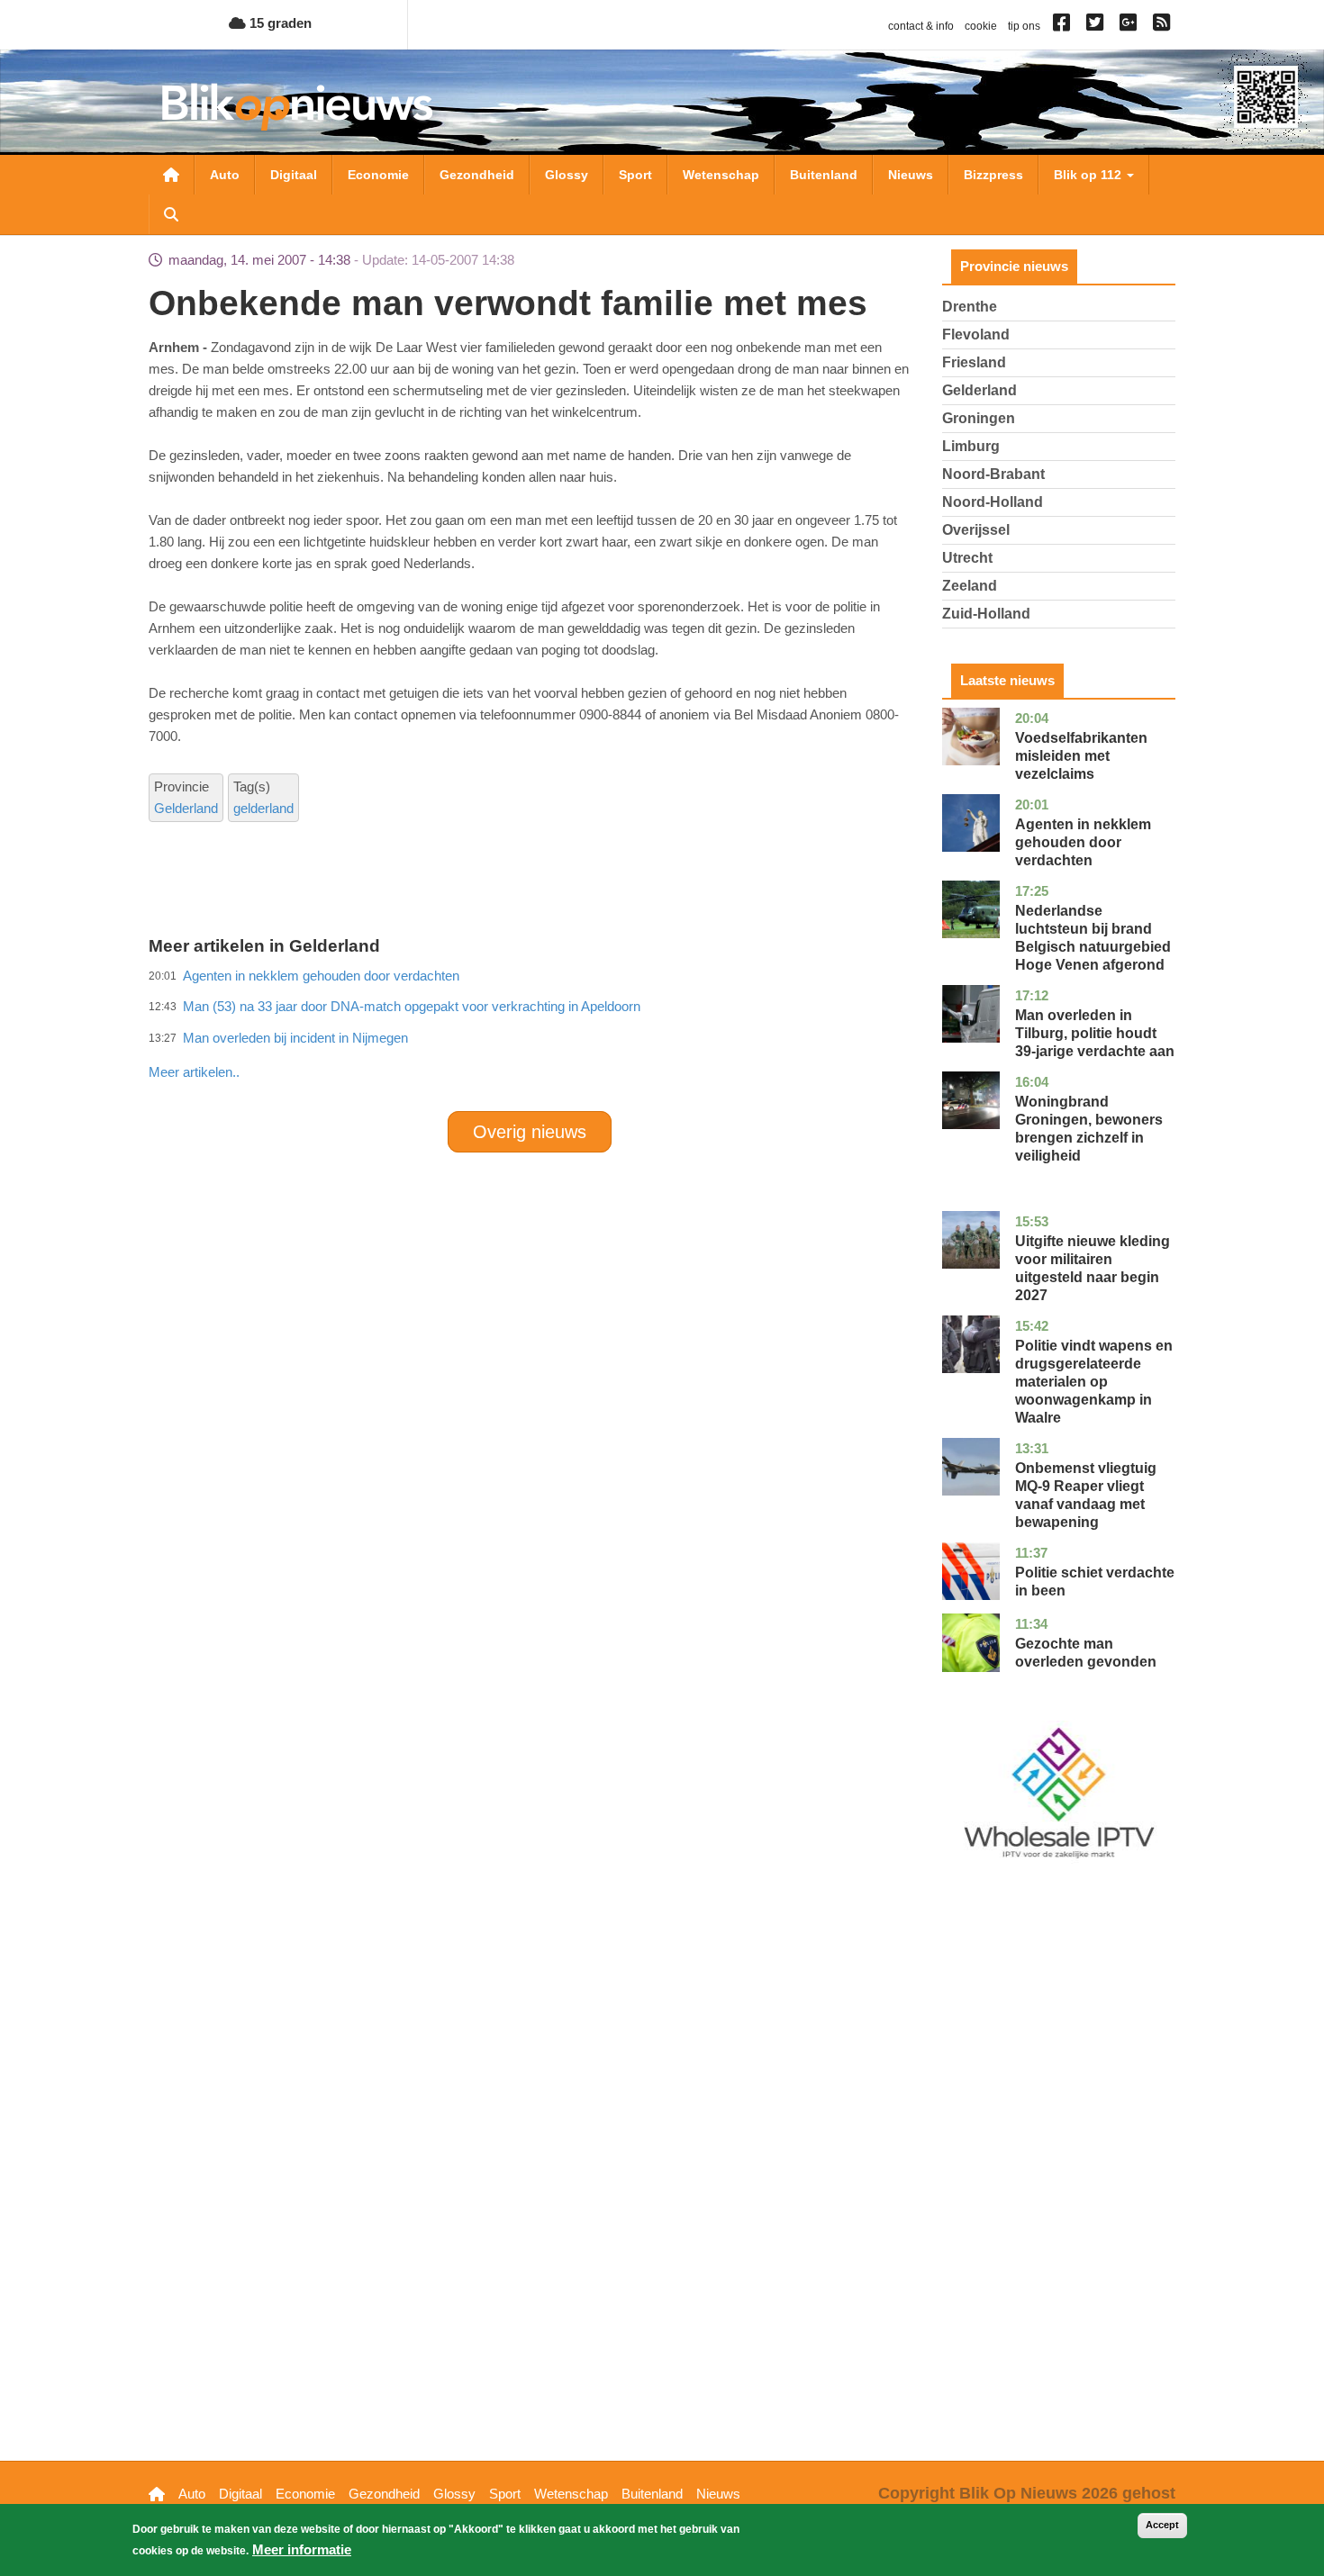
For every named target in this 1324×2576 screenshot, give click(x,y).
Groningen (979, 418)
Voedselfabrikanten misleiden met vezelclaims (1081, 756)
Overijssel (976, 530)
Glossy (567, 175)
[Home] (297, 107)
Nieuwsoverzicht (171, 175)
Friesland (974, 362)
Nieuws (911, 175)
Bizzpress (993, 175)
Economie (378, 175)
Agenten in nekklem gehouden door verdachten (1083, 842)
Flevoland (976, 334)
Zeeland (970, 586)
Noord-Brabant (993, 474)
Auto (225, 175)
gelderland (263, 808)
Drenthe (970, 307)
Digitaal (294, 175)
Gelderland (186, 808)
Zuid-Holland (986, 614)
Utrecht (967, 558)
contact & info (921, 26)
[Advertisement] (530, 1033)
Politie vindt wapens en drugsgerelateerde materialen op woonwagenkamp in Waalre (1094, 1382)
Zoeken (171, 214)
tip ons (1024, 26)
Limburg (971, 446)
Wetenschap (721, 175)
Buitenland (824, 175)
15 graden (279, 23)
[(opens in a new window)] (1064, 26)
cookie (981, 26)
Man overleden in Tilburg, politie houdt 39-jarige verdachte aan (1095, 1033)
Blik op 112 (1089, 175)
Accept (1162, 2525)
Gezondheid (477, 175)
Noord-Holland (993, 502)
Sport (635, 175)
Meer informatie (302, 2549)
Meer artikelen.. (194, 1072)
